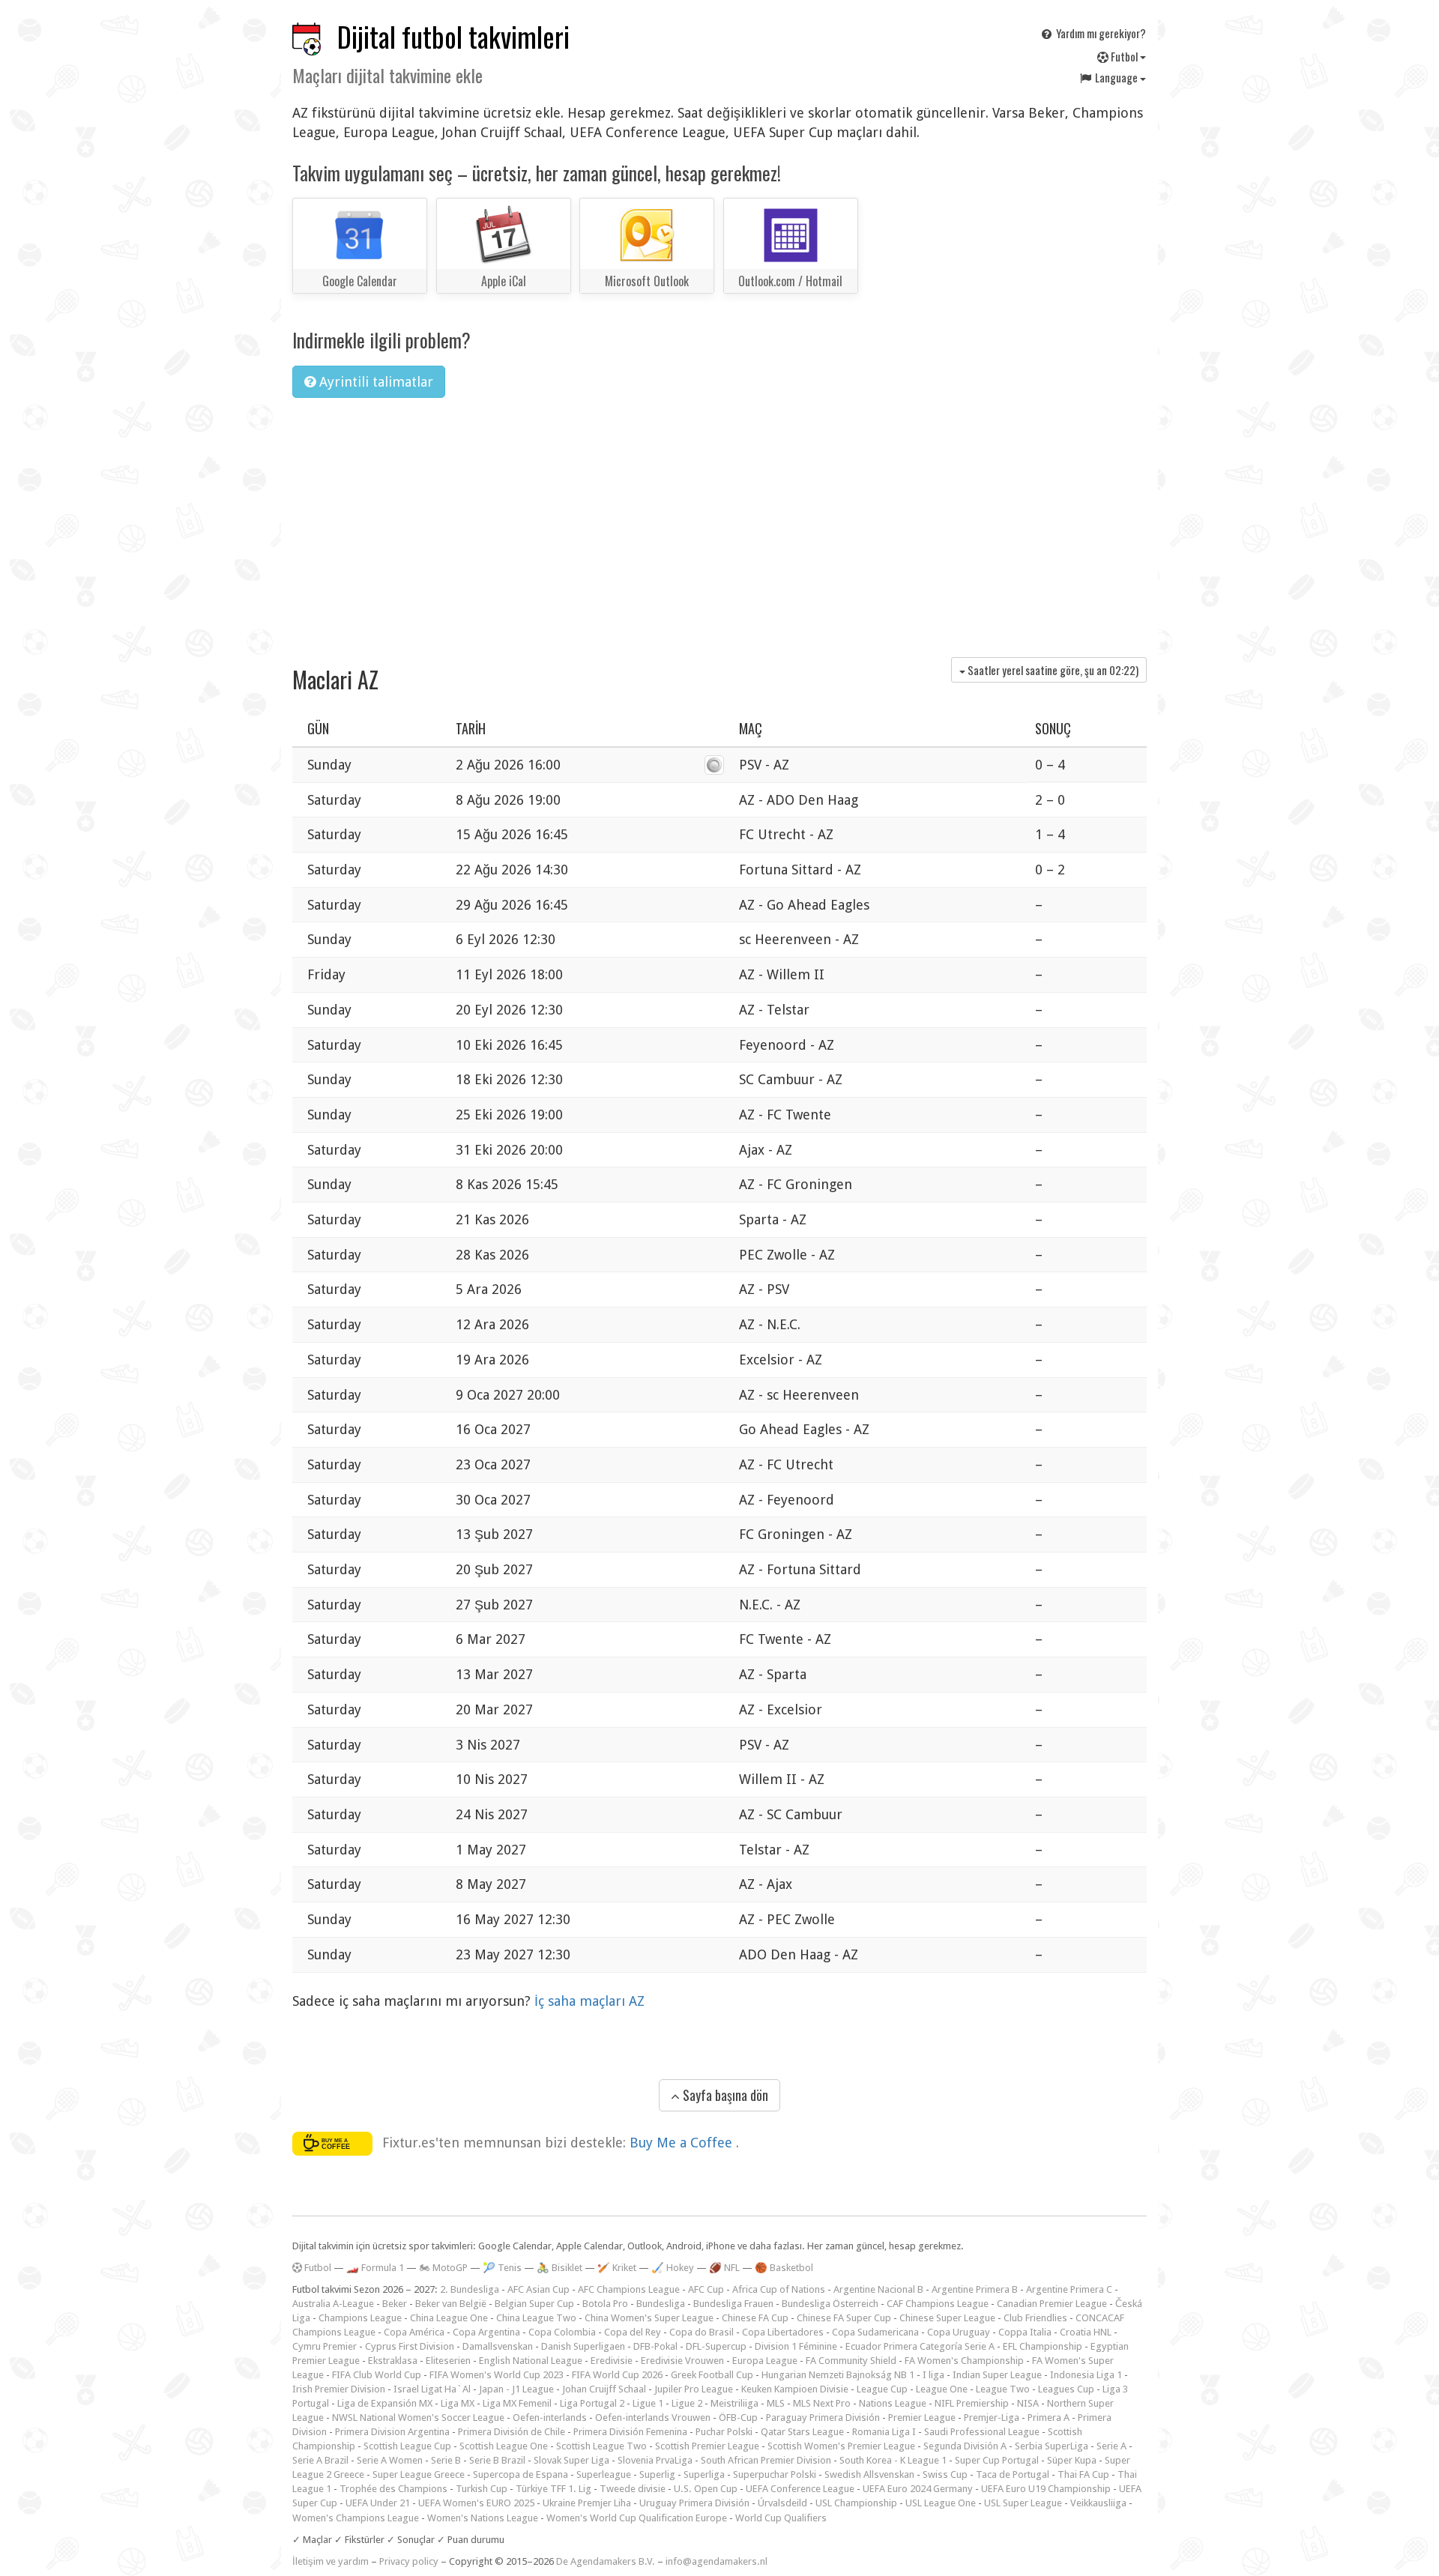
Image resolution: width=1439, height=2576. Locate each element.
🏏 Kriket (617, 2268)
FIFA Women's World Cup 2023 (497, 2375)
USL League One (941, 2503)
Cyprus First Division (410, 2346)
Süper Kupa (1072, 2460)
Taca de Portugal (1013, 2474)
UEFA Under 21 (378, 2503)
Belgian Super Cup (534, 2304)
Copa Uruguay (959, 2332)
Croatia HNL (1086, 2332)
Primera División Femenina (630, 2432)
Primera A (1049, 2418)
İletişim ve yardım (331, 2561)
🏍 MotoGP (443, 2268)
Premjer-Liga (992, 2418)
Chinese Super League (947, 2318)
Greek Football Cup (712, 2375)
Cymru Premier (325, 2346)
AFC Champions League (629, 2289)
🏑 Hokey (673, 2268)
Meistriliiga (734, 2403)
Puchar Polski (724, 2432)
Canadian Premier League (1052, 2304)
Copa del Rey (633, 2332)
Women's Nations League (483, 2518)
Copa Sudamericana (875, 2332)
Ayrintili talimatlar (374, 382)
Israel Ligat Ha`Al (432, 2389)
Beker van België (451, 2304)
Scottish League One (504, 2446)
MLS (776, 2403)
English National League (531, 2361)
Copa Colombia (562, 2332)
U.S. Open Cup (706, 2489)
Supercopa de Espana (521, 2474)
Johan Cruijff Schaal (604, 2389)
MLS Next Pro (822, 2403)
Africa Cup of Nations (779, 2289)
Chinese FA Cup (755, 2318)
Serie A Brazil (320, 2460)
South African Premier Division (766, 2460)
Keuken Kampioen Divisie (795, 2389)
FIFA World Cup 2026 (617, 2375)
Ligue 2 (687, 2403)
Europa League (765, 2361)
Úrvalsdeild (782, 2503)
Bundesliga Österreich (830, 2304)
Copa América (414, 2332)
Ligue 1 (648, 2403)
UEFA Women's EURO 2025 (476, 2503)
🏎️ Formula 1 (375, 2268)
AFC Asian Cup (539, 2289)
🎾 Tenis (502, 2268)
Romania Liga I (884, 2432)
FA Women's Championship (964, 2361)
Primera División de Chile (512, 2432)
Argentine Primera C (1069, 2289)
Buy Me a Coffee (683, 2143)
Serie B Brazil (497, 2460)
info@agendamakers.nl (717, 2561)
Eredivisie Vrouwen (682, 2361)
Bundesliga (661, 2304)
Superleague (604, 2474)
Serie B (446, 2460)
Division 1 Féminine (796, 2346)
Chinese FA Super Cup (844, 2318)
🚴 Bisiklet (559, 2268)
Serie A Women (390, 2460)
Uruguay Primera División (694, 2503)
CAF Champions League (938, 2304)
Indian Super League (997, 2375)
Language (1116, 77)
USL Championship (856, 2503)
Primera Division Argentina (392, 2432)
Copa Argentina (486, 2332)
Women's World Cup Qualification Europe (637, 2518)
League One (942, 2389)
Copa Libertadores (783, 2332)
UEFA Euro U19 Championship (1046, 2489)
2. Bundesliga (470, 2289)
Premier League (922, 2418)
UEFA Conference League (800, 2489)
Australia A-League (333, 2304)
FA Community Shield (851, 2361)
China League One (449, 2318)
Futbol (1124, 56)
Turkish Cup (482, 2489)
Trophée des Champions (393, 2489)
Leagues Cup (1066, 2389)
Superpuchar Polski (775, 2474)
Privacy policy (409, 2561)
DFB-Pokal (655, 2346)
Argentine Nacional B (878, 2289)
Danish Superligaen (583, 2346)
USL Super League (1023, 2503)
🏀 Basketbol (784, 2268)
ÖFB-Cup (738, 2418)
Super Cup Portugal (997, 2460)
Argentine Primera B (975, 2289)
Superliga (704, 2474)
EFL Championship (1043, 2346)
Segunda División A (965, 2446)
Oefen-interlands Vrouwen (653, 2418)
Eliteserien (448, 2361)
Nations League (893, 2403)
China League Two (536, 2318)
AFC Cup (706, 2289)
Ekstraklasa (393, 2361)
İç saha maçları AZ (589, 2001)
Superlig (657, 2474)
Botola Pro (605, 2304)
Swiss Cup (945, 2474)
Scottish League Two (601, 2446)
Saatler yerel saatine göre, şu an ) (1052, 670)
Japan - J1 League (516, 2389)
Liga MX (458, 2403)
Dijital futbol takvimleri (453, 36)
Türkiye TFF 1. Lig (553, 2489)
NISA (1028, 2403)
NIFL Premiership (972, 2403)
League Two (1003, 2389)
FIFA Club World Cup (377, 2375)
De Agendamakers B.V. (606, 2561)
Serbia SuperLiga (1052, 2446)
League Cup (882, 2389)
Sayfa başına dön (724, 2095)
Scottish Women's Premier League (841, 2446)
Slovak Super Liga (571, 2460)
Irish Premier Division (339, 2389)
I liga (933, 2375)
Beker (395, 2304)
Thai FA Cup (1083, 2474)
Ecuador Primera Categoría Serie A (920, 2346)
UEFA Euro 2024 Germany (918, 2489)
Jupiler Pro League (694, 2389)
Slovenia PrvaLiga (655, 2460)
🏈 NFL (724, 2268)
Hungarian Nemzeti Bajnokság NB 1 (838, 2375)
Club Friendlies (1035, 2318)
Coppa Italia (1025, 2332)
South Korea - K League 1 (893, 2460)
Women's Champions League (356, 2518)
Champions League (360, 2318)
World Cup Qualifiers (781, 2518)
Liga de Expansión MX (385, 2403)
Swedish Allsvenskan (869, 2474)
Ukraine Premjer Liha (587, 2503)
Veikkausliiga (1098, 2503)
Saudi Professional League (982, 2432)
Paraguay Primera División (823, 2418)
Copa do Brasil (702, 2332)
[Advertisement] (719, 522)
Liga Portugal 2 (592, 2403)
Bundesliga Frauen (733, 2304)
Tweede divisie (633, 2489)
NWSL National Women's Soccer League (418, 2418)
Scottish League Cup (407, 2446)
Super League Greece (419, 2474)
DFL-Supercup (716, 2346)
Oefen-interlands (550, 2418)
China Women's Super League (649, 2318)
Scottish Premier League (707, 2446)
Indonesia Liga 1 (1086, 2375)
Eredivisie (612, 2361)
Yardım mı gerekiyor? (1100, 33)
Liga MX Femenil (517, 2403)
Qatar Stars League (802, 2432)
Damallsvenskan (498, 2346)
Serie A (1111, 2446)
